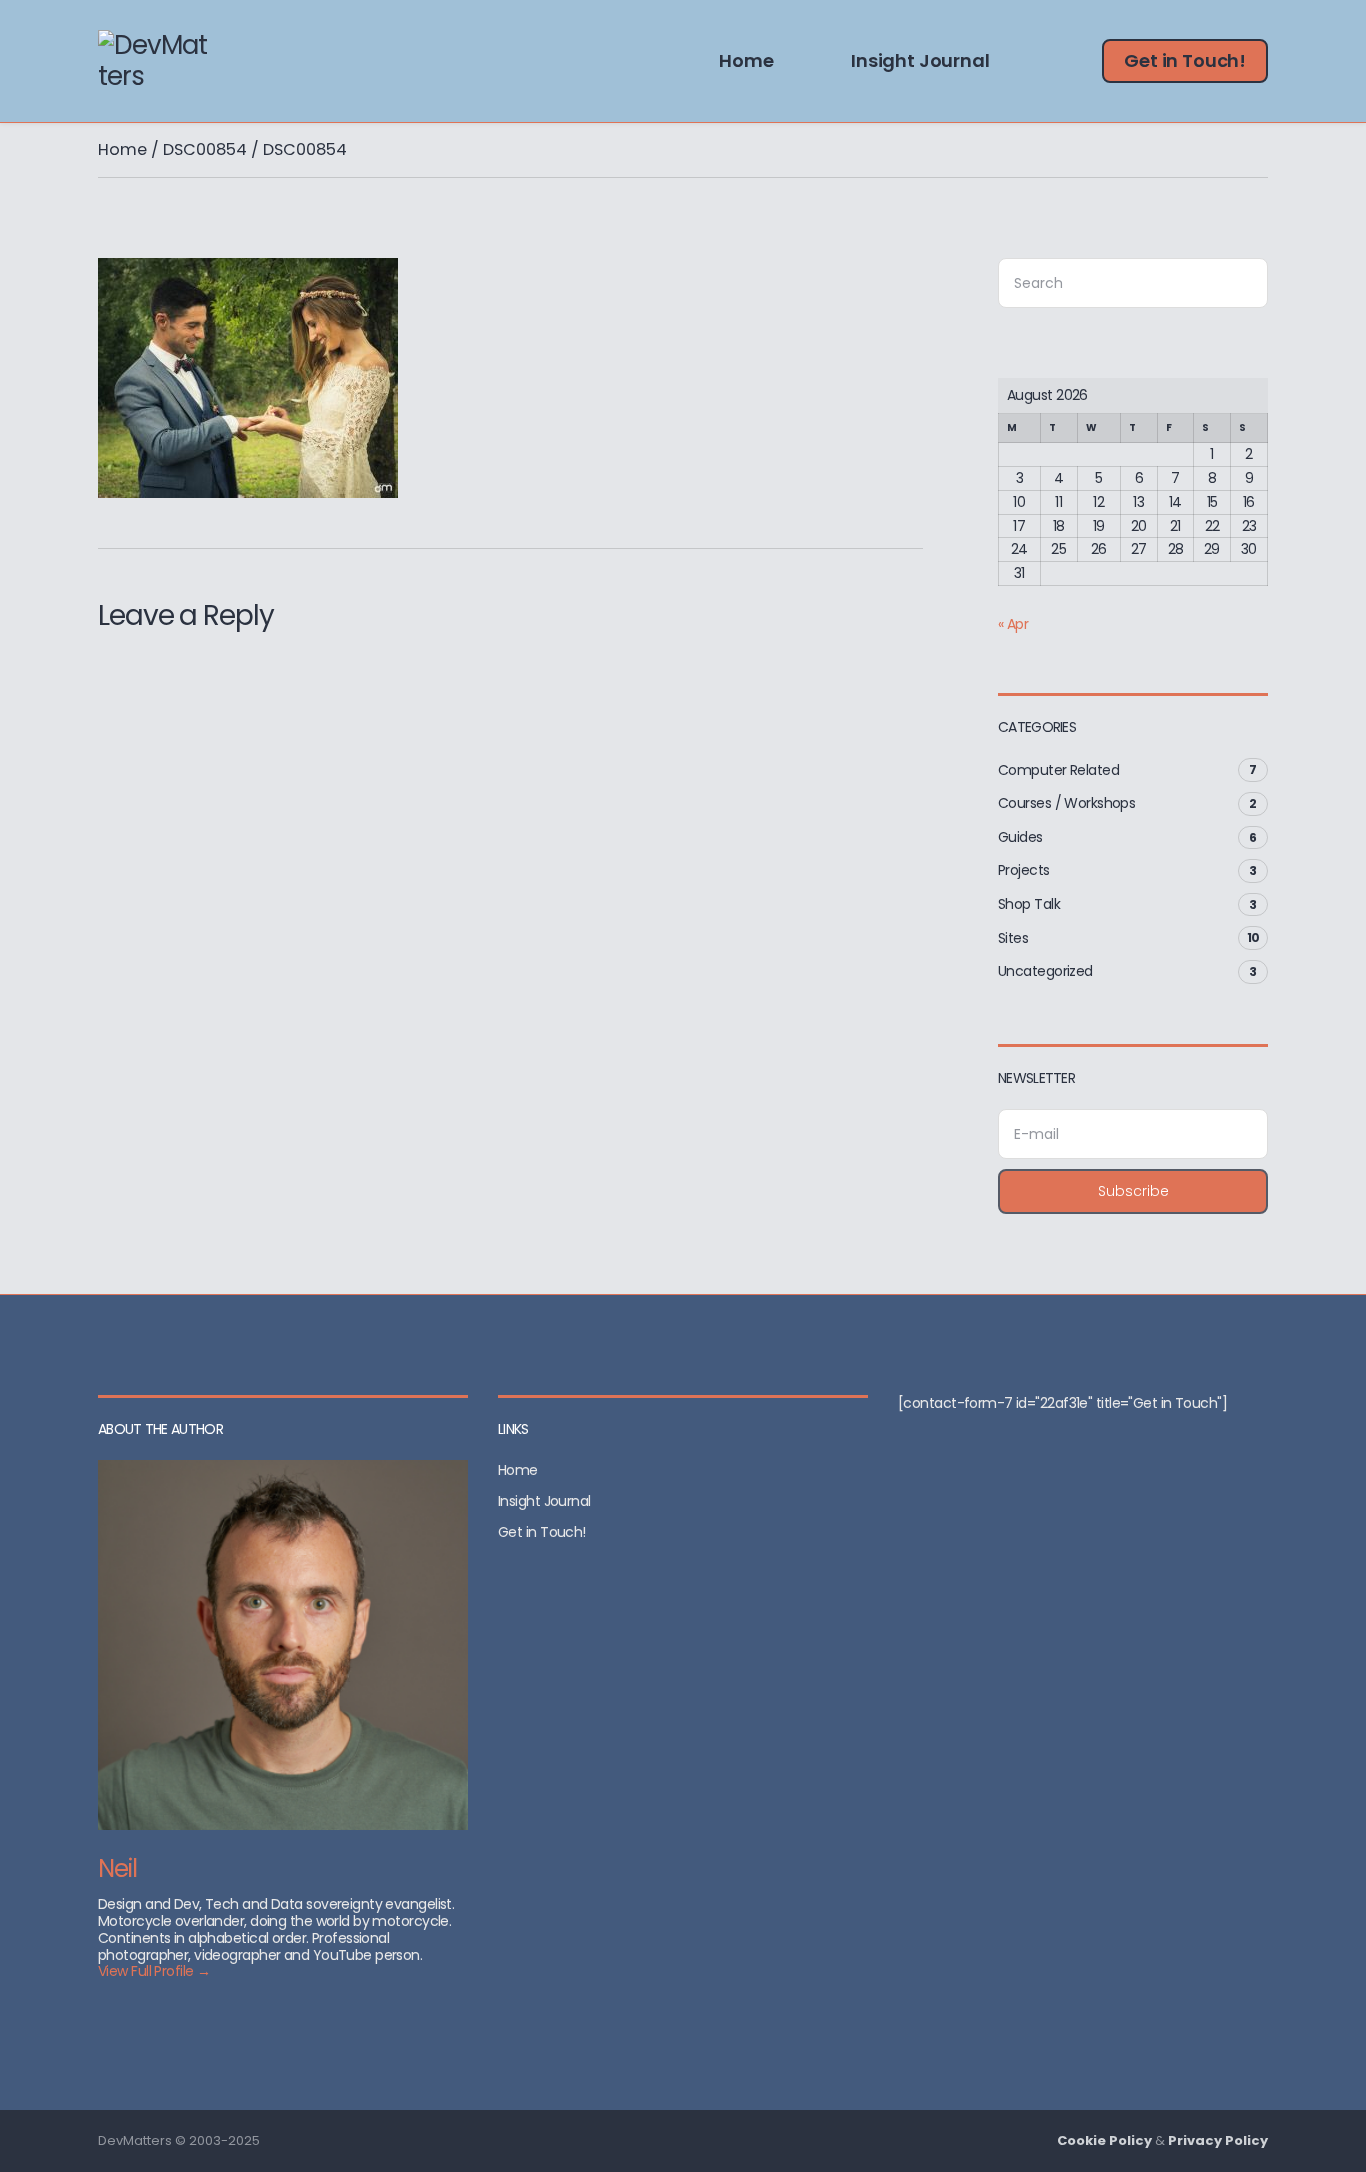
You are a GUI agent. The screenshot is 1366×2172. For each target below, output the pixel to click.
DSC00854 (205, 149)
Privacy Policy (1218, 2140)
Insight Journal (920, 60)
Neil (117, 1868)
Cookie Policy (1104, 2140)
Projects (1024, 870)
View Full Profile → (154, 1971)
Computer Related (1058, 770)
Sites (1013, 938)
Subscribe (1133, 1191)
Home (746, 60)
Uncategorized (1045, 971)
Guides (1020, 837)
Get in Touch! (1185, 60)
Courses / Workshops (1066, 803)
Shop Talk (1029, 904)
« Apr (1013, 624)
